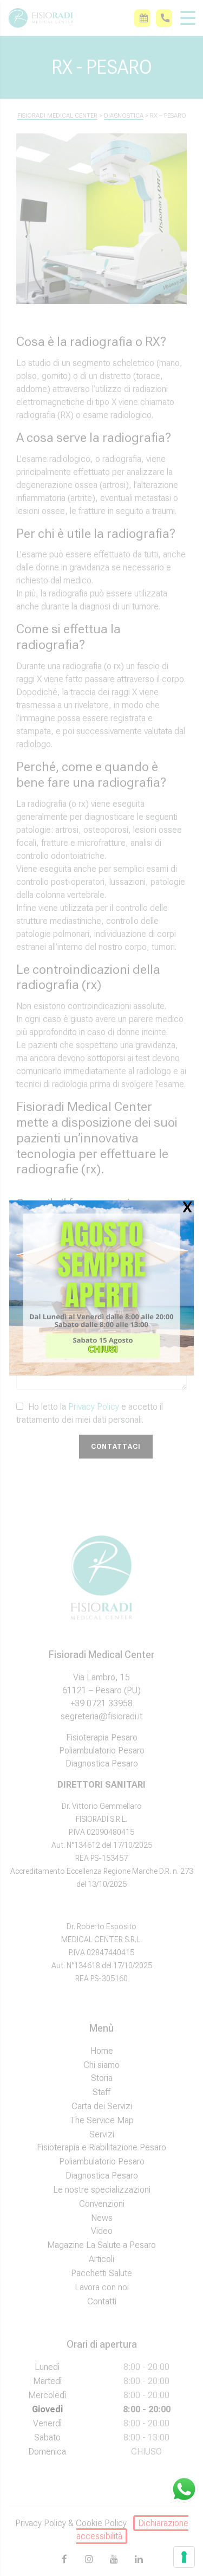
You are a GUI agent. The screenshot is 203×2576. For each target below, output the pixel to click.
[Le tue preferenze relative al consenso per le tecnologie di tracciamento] (184, 2557)
